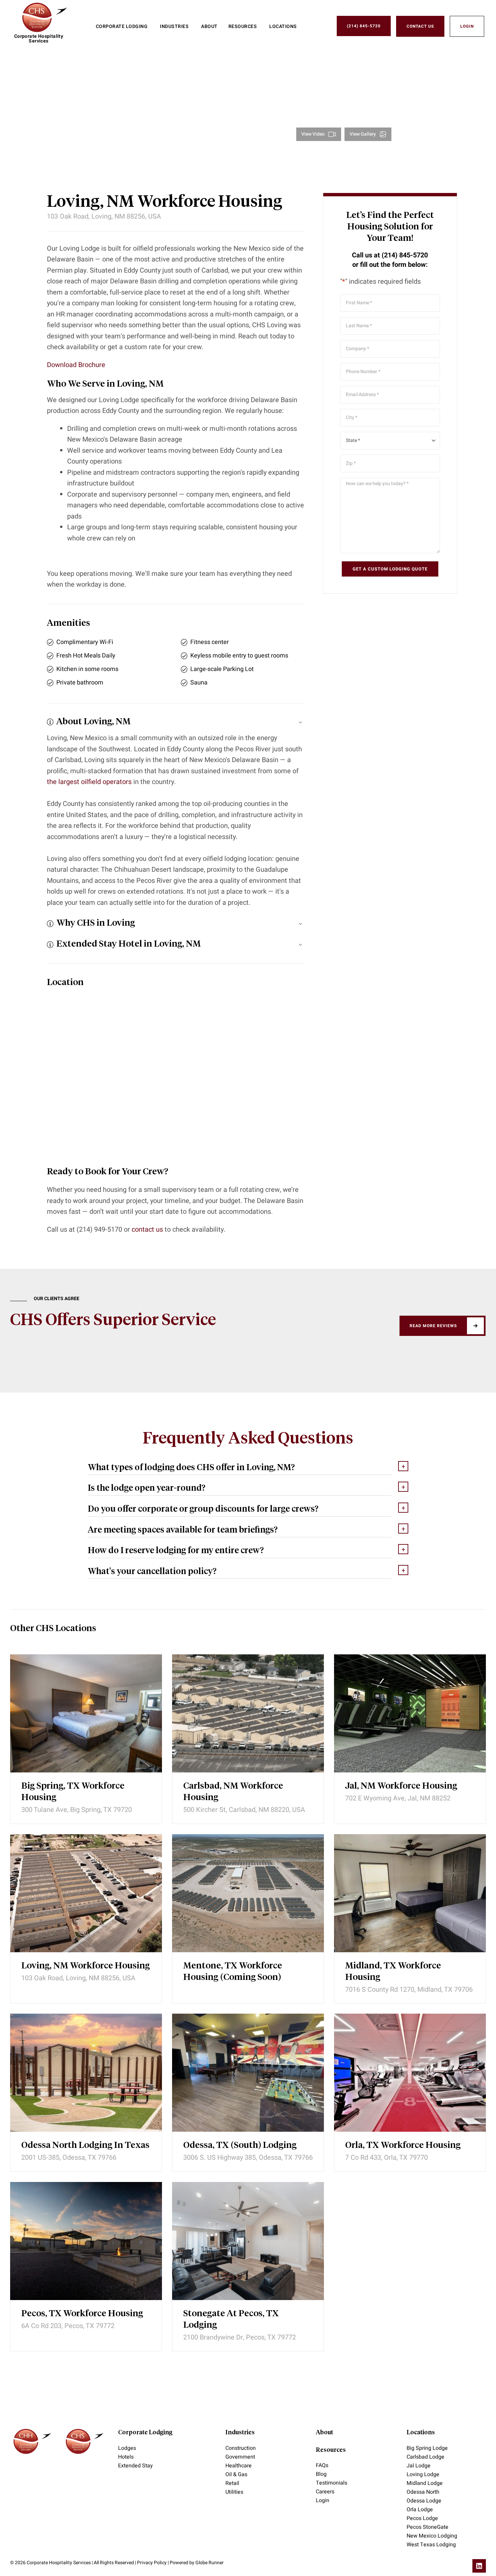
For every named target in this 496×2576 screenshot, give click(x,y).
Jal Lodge (419, 2466)
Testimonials (332, 2483)
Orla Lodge (420, 2510)
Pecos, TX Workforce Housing (82, 2314)
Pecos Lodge (422, 2518)
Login (323, 2500)
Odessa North (423, 2492)
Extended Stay (135, 2466)
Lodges (127, 2448)
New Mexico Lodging (432, 2536)
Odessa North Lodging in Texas (85, 2146)
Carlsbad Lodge (425, 2457)
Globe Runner (210, 2563)
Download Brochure (76, 365)
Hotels (126, 2457)
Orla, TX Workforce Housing (403, 2146)
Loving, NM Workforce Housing (86, 1966)
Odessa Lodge (424, 2501)
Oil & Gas (236, 2474)
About (324, 2433)
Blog (321, 2474)
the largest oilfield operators (89, 782)
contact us (147, 1229)
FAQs (322, 2465)
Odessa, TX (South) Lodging (240, 2146)
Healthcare (239, 2466)
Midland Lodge (425, 2483)
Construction (241, 2448)
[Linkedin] (479, 2566)
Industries (240, 2433)
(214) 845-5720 (405, 255)
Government (240, 2457)
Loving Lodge (423, 2474)
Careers (325, 2492)
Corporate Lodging (145, 2433)
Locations (421, 2433)
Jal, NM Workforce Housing (401, 1786)
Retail (232, 2483)
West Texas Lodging (431, 2545)
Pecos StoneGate (428, 2527)
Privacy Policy (152, 2563)
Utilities (234, 2492)
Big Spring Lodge (427, 2448)
